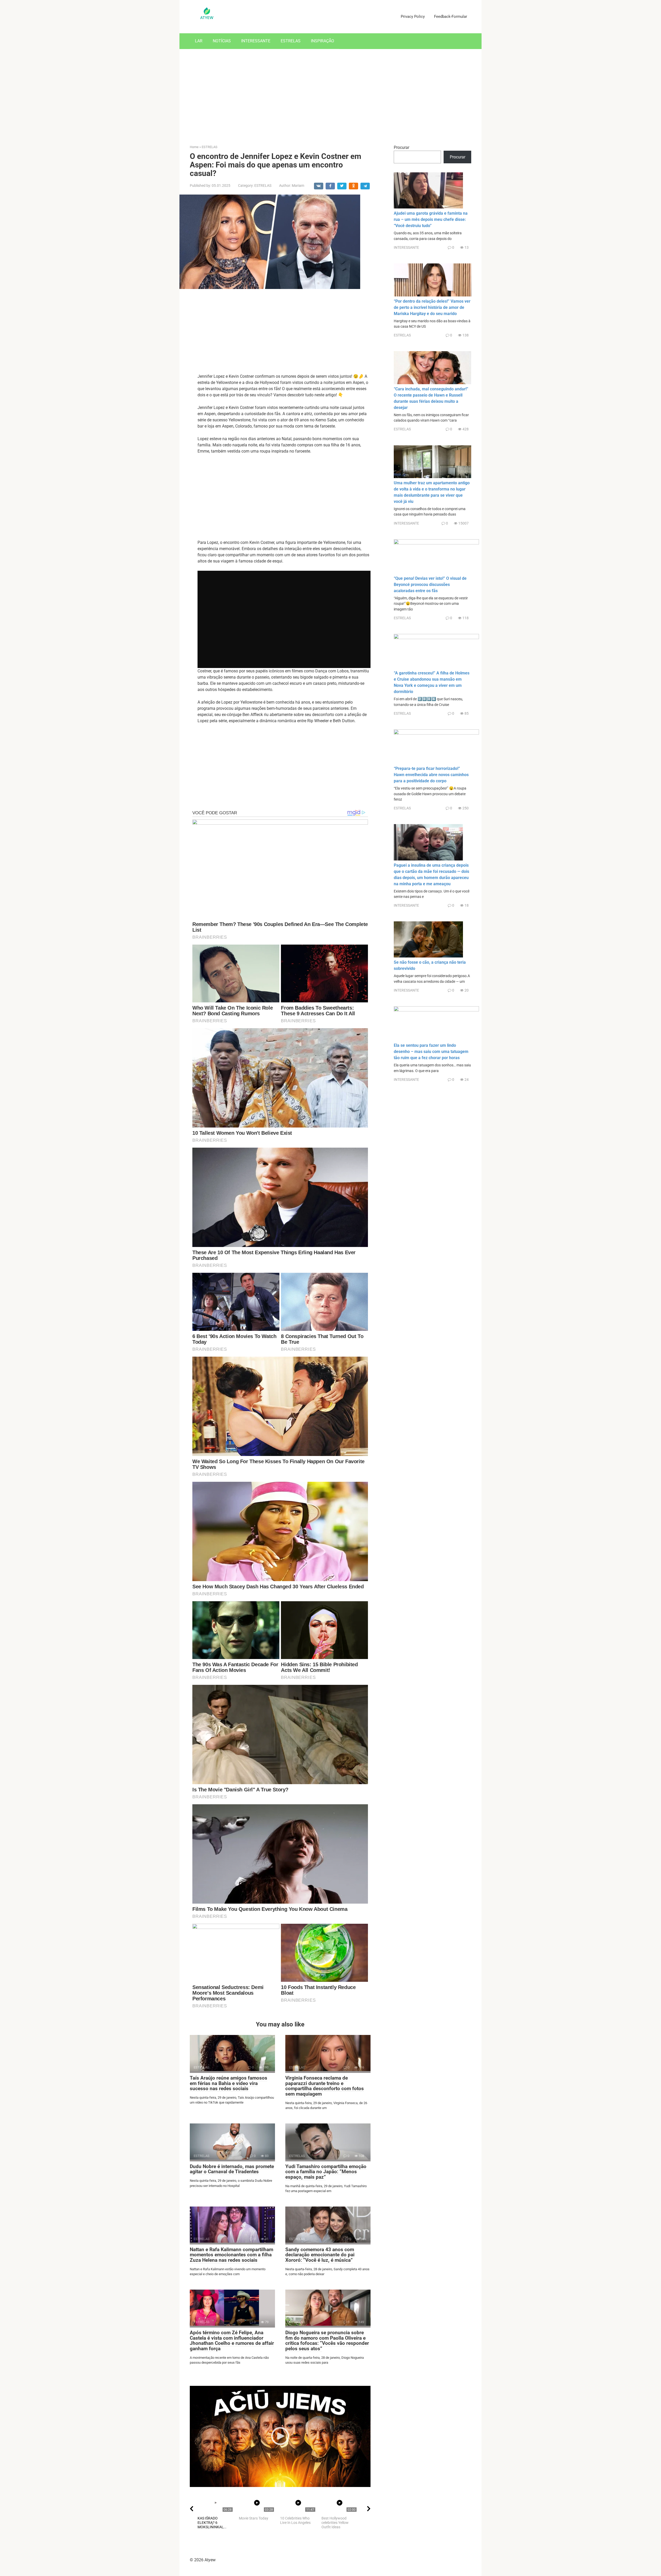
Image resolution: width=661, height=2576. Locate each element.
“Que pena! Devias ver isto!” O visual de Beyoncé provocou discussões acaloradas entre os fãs (430, 585)
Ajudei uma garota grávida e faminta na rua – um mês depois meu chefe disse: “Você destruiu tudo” (431, 219)
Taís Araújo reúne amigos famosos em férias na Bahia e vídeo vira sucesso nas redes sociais (229, 2083)
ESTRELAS (291, 41)
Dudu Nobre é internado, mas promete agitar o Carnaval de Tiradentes (232, 2169)
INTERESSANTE (256, 41)
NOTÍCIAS (222, 41)
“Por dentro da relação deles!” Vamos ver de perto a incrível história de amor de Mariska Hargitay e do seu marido (432, 307)
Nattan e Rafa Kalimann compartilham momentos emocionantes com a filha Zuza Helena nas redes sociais (231, 2255)
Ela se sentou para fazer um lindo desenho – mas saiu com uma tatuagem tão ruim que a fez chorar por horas (431, 1052)
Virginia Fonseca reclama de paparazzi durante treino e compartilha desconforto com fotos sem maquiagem (325, 2086)
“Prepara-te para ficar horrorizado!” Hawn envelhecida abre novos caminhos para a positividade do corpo (431, 775)
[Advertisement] (330, 93)
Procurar (402, 147)
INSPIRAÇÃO (322, 41)
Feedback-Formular (451, 17)
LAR (199, 41)
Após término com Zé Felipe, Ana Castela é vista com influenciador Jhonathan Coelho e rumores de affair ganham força (232, 2341)
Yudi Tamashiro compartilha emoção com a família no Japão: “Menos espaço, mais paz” (326, 2172)
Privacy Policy (413, 17)
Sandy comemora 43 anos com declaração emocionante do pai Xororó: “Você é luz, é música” (320, 2255)
